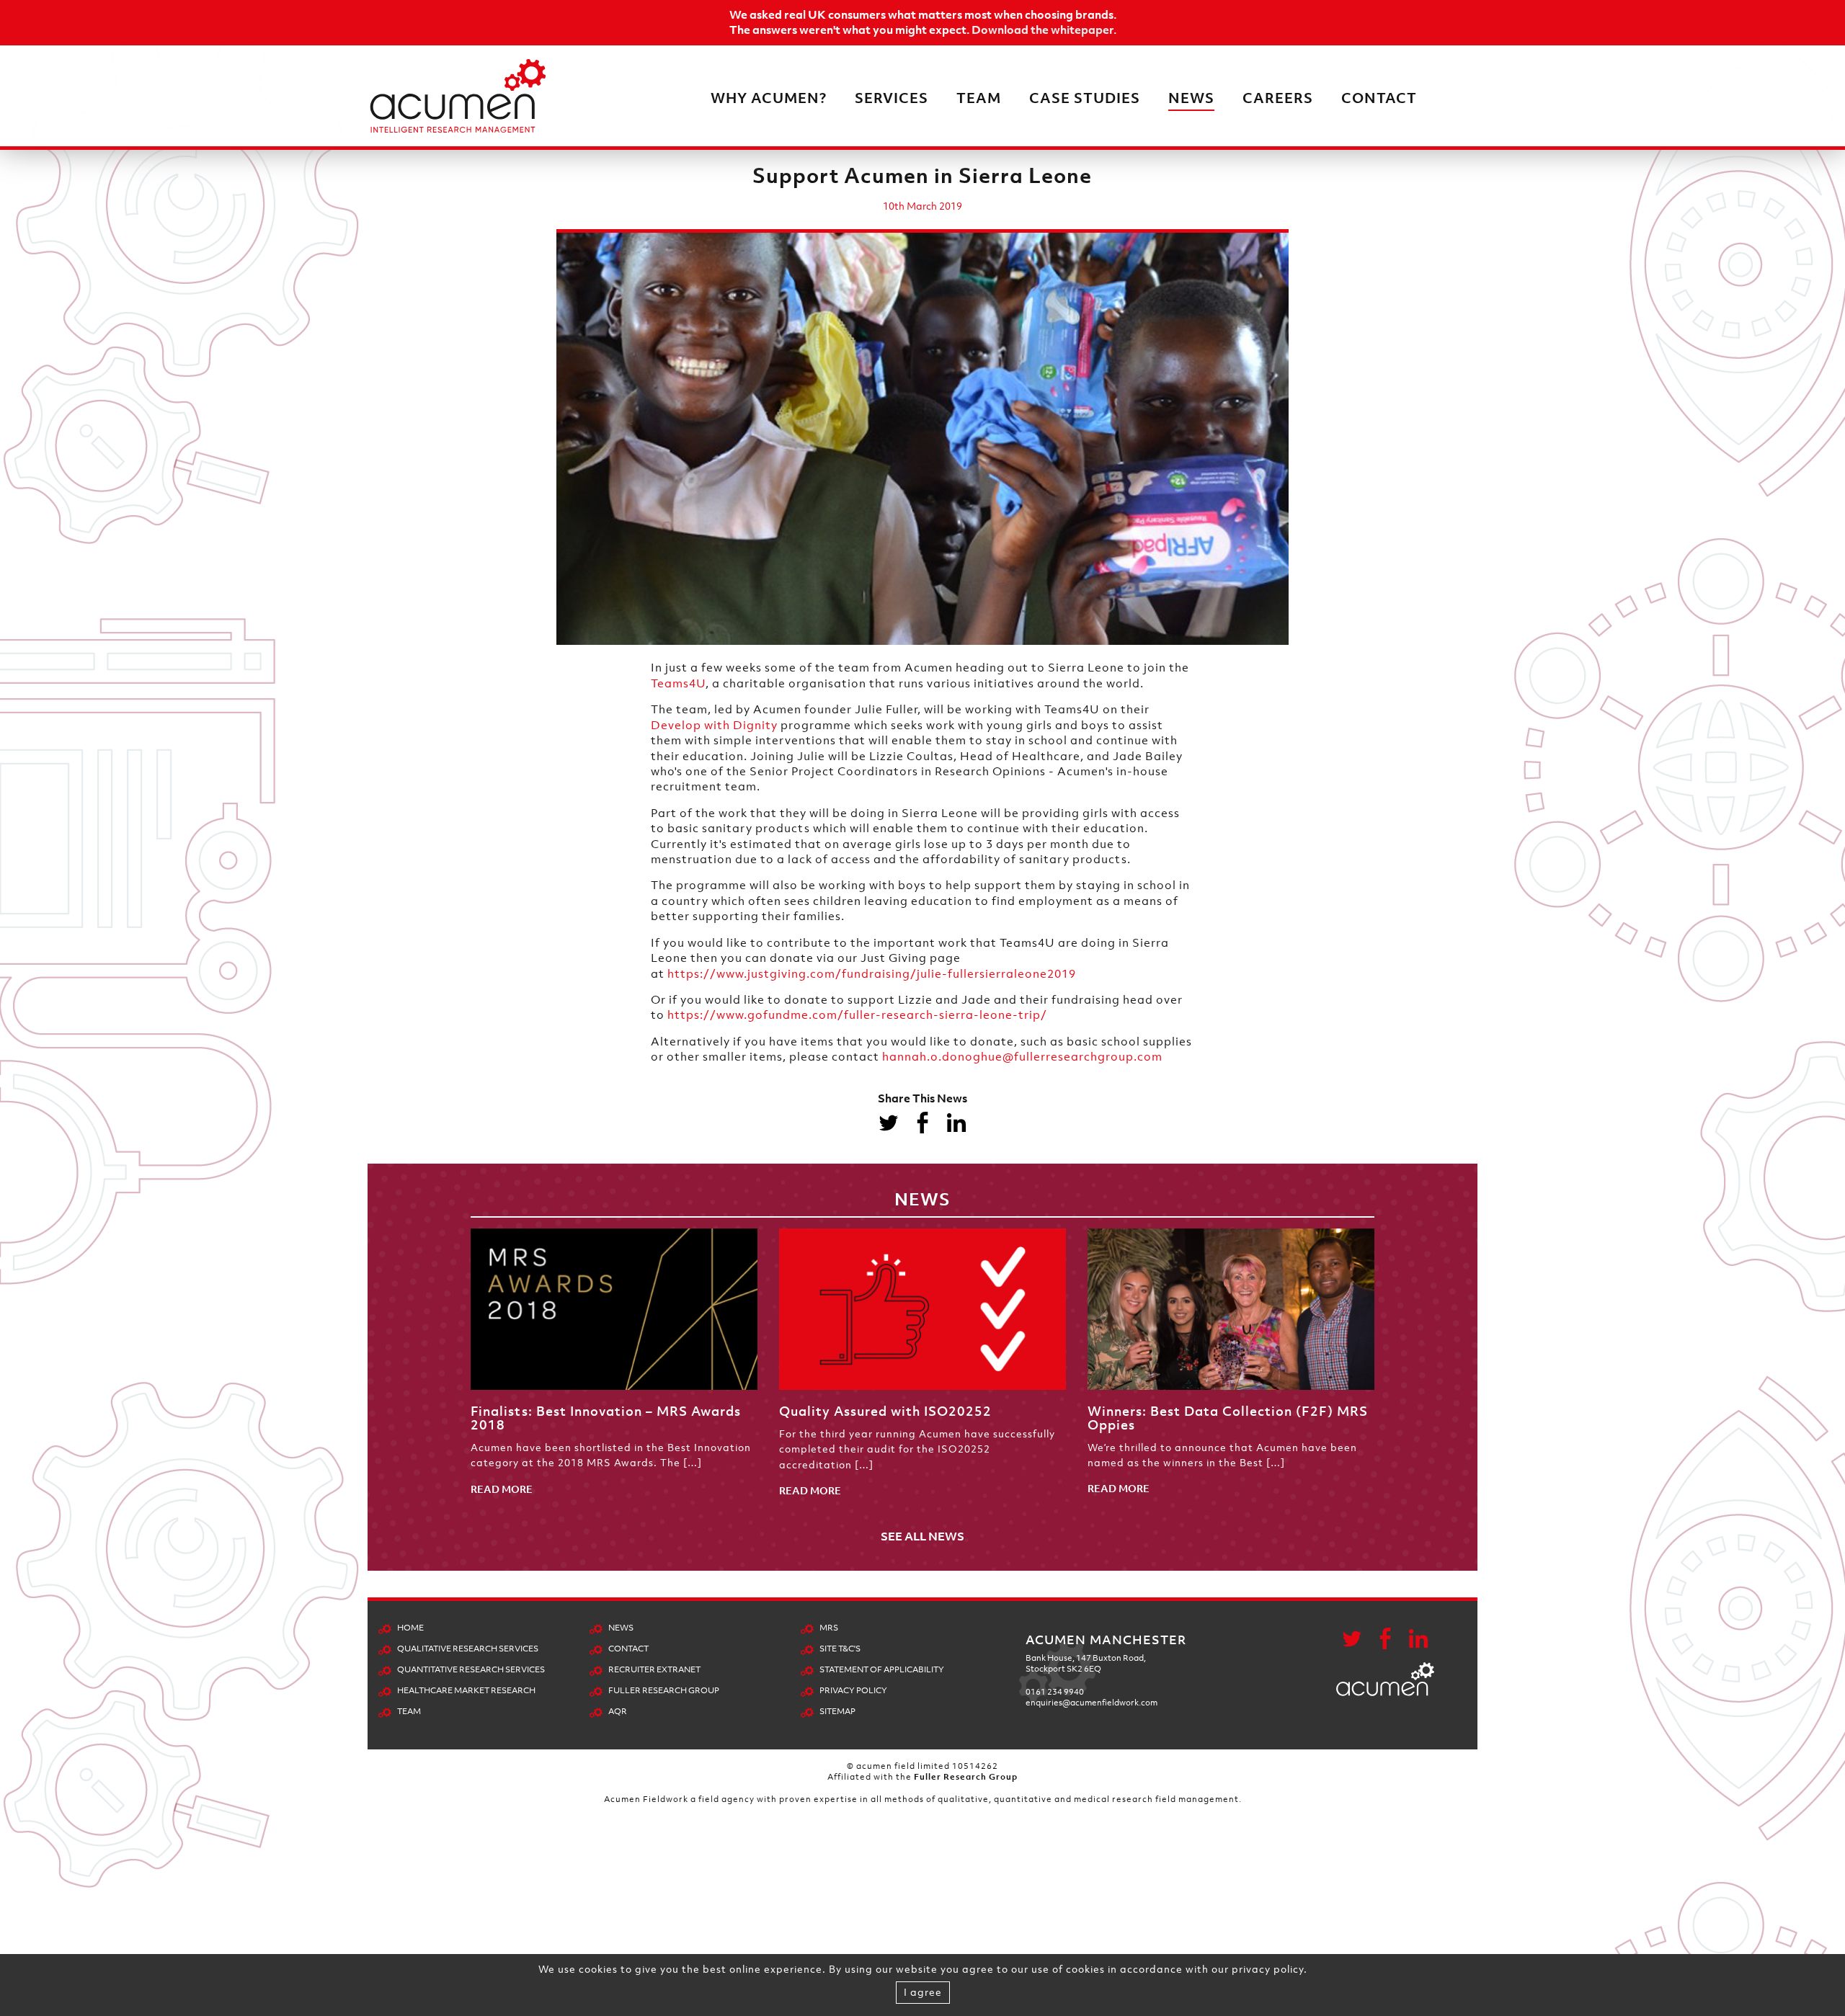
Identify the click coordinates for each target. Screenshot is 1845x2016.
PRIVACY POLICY (853, 1690)
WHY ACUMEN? (769, 98)
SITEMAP (837, 1711)
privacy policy (1268, 1969)
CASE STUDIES (1085, 98)
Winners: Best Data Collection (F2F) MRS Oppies (1228, 1418)
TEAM (979, 98)
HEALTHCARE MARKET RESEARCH (466, 1690)
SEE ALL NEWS (922, 1536)
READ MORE (502, 1489)
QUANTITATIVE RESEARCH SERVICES (471, 1669)
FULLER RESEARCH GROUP (664, 1690)
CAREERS (1278, 98)
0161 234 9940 (1055, 1692)
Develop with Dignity (714, 725)
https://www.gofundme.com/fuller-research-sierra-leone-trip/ (857, 1014)
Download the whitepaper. (1044, 30)
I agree (923, 1992)
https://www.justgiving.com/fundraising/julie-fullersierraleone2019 (872, 973)
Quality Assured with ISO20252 (885, 1411)
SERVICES (892, 98)
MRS (829, 1628)
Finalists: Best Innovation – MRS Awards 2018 (606, 1418)
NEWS (1191, 98)
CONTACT (1379, 98)
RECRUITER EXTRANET (654, 1669)
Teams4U (678, 683)
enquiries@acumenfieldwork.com (1092, 1703)
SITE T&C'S (840, 1649)
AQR (618, 1711)
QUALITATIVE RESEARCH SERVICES (468, 1649)
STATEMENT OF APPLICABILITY (882, 1669)
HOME (410, 1628)
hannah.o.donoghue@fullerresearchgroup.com (1022, 1056)
